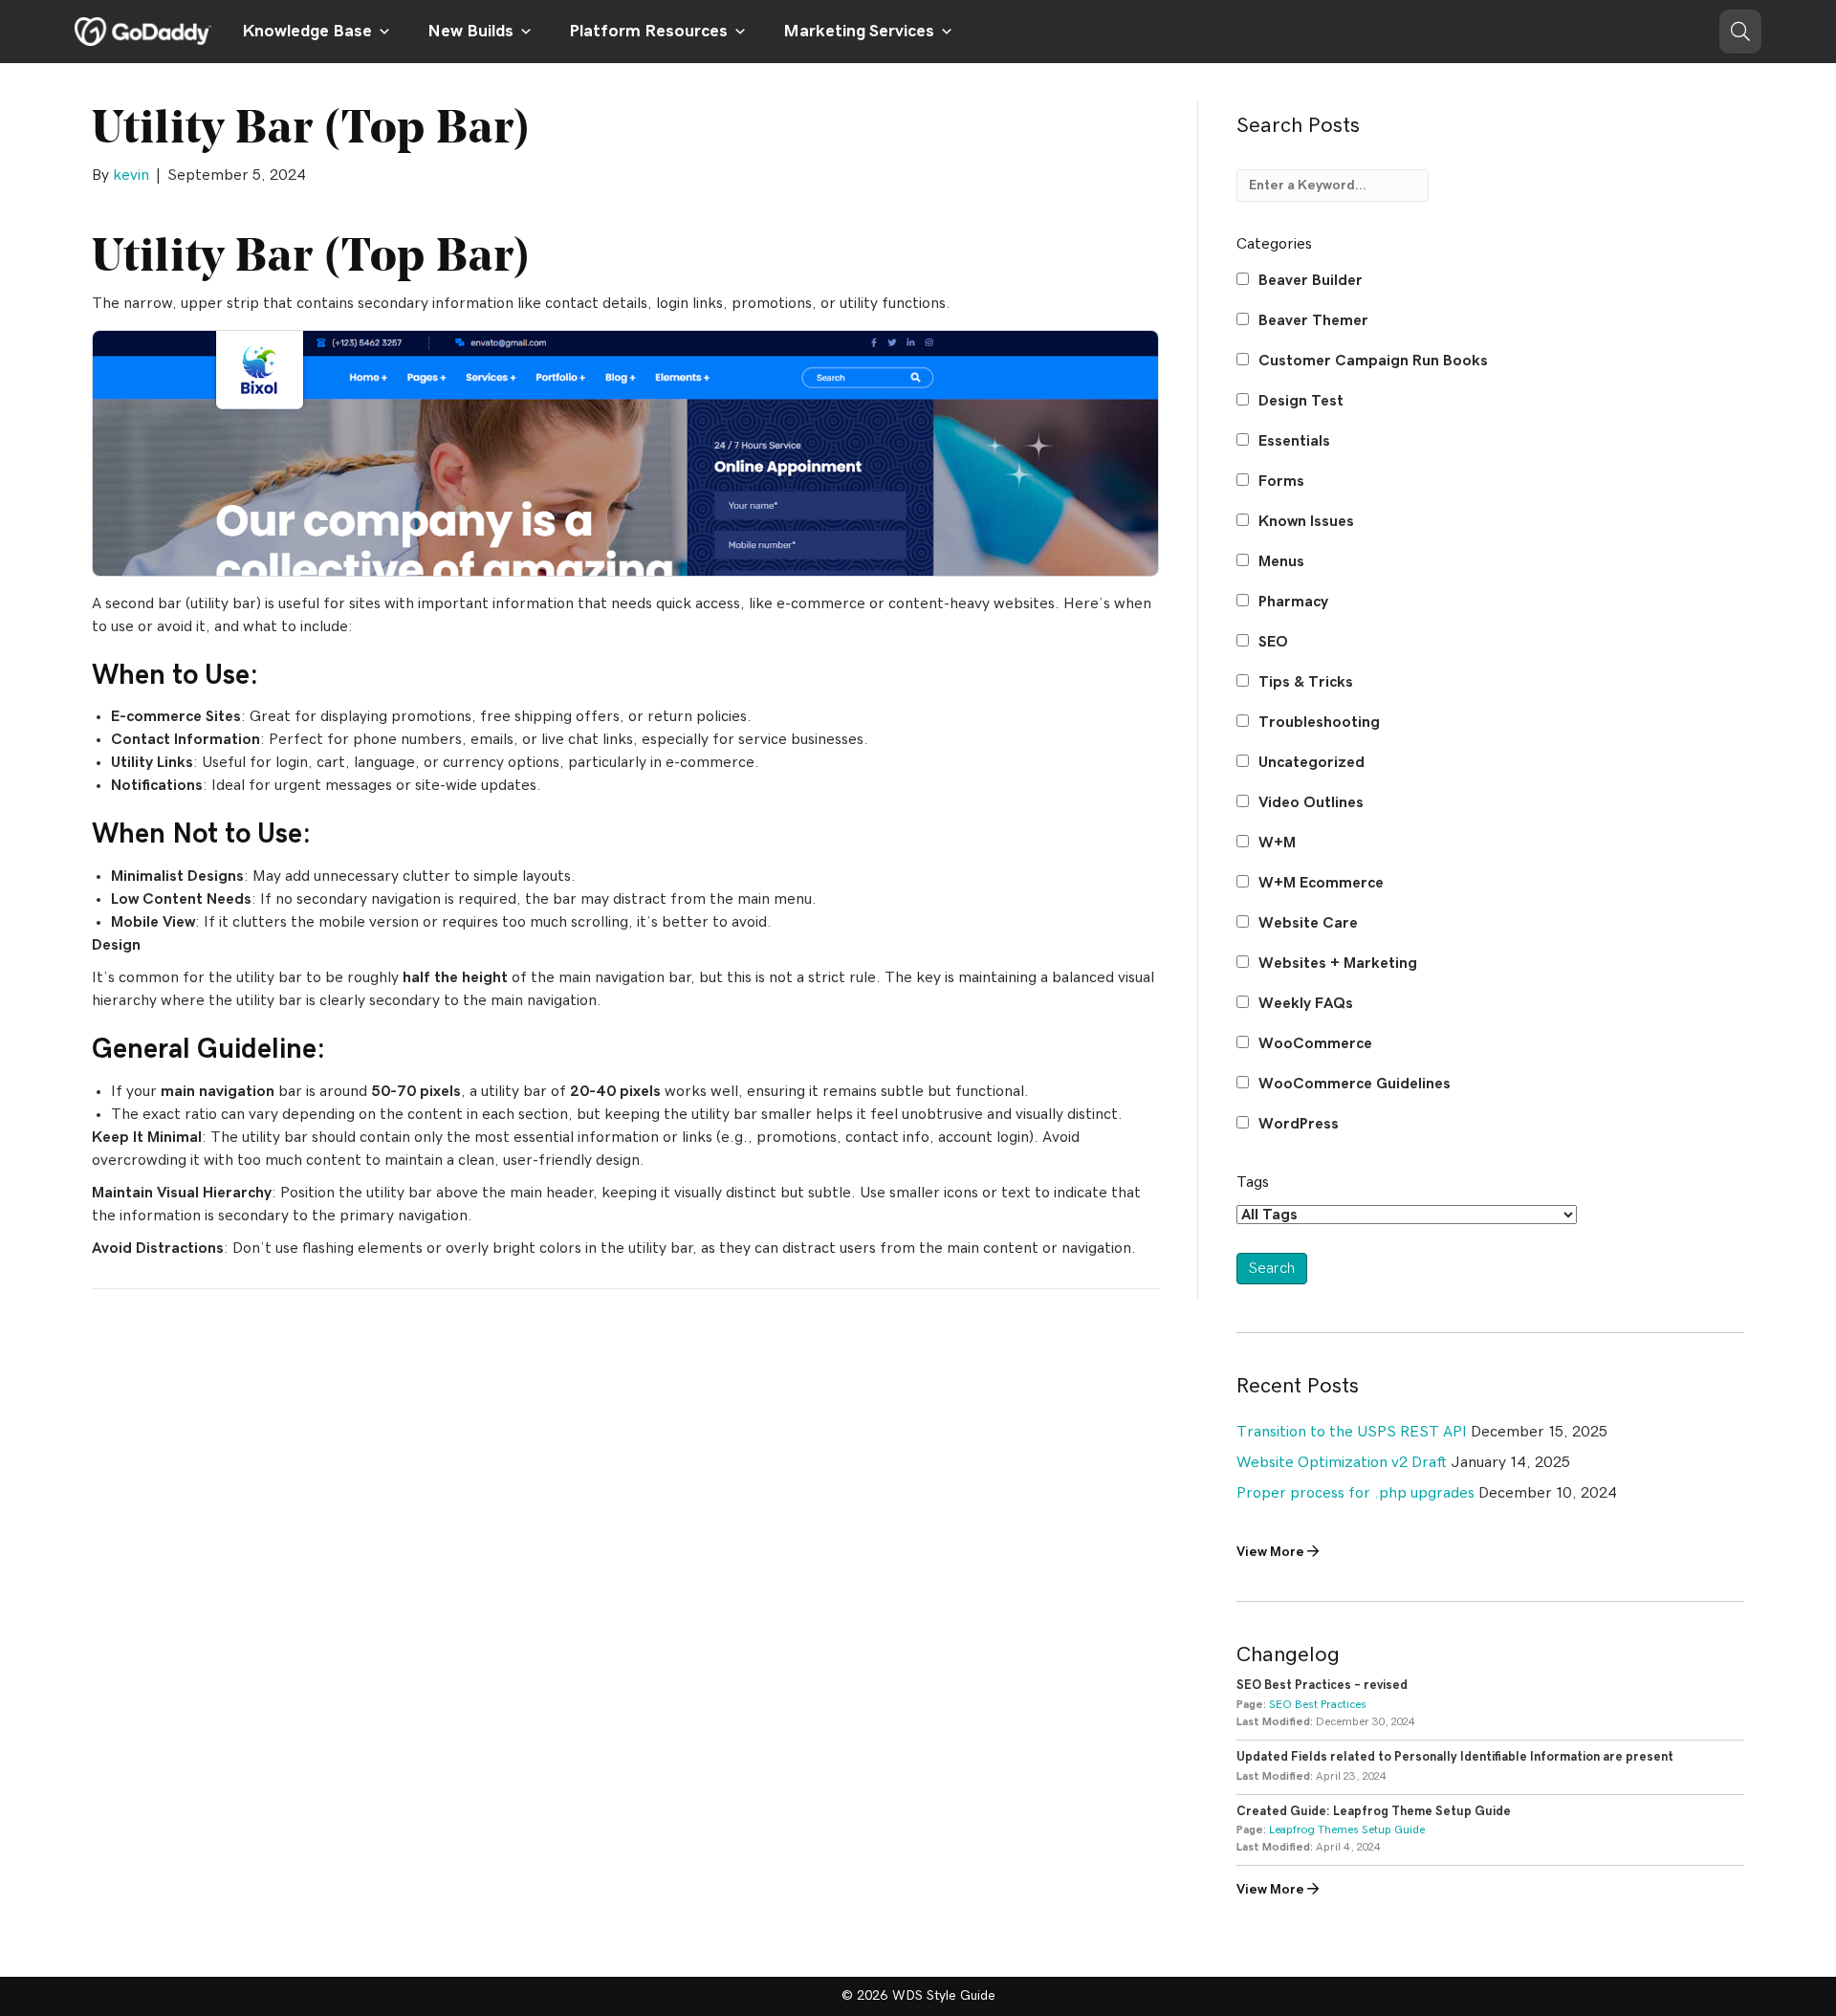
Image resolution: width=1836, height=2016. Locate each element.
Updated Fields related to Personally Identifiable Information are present (1455, 1757)
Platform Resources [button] (648, 32)
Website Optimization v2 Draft (1342, 1462)
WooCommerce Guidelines (1355, 1084)
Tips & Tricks (1306, 682)
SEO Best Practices (1318, 1704)
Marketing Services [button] (859, 32)
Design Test (1301, 401)
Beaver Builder (1311, 280)
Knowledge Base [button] (307, 32)
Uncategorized (1311, 762)
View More (1272, 1552)
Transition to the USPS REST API (1352, 1432)
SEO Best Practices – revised (1322, 1686)
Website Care (1308, 923)
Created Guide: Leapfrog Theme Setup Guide (1374, 1812)
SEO (1273, 642)
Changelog (1288, 1654)
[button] (1740, 32)
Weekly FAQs (1306, 1003)
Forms (1281, 481)
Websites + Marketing (1338, 963)
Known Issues (1306, 521)
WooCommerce (1315, 1043)
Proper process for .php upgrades (1355, 1493)
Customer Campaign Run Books (1373, 361)
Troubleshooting (1319, 722)
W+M (1277, 843)
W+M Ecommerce (1321, 883)
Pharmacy (1293, 602)
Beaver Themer (1313, 320)
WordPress (1299, 1124)
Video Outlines (1311, 802)
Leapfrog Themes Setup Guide (1347, 1830)
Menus (1281, 561)
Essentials (1294, 441)
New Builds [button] (470, 32)
